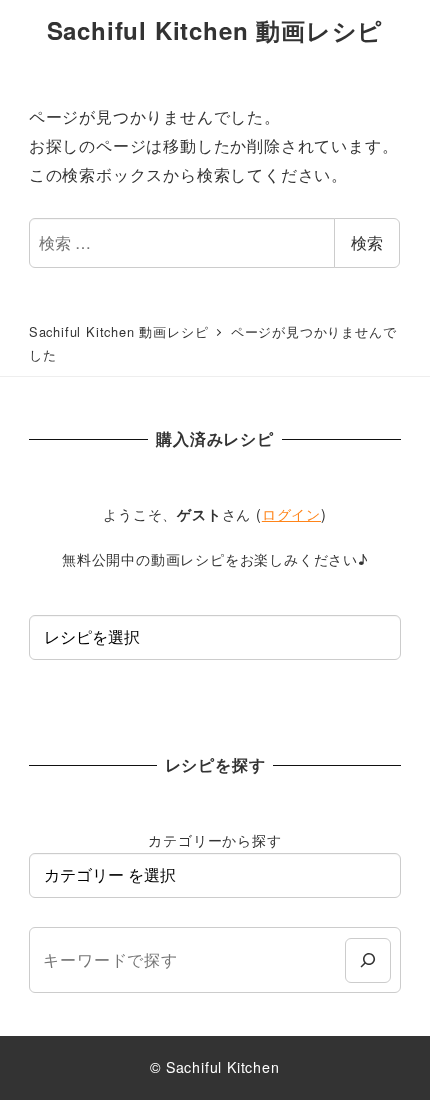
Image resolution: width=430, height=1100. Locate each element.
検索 (367, 242)
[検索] (367, 960)
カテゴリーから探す (214, 840)
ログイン (291, 514)
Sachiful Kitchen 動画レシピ (215, 30)
